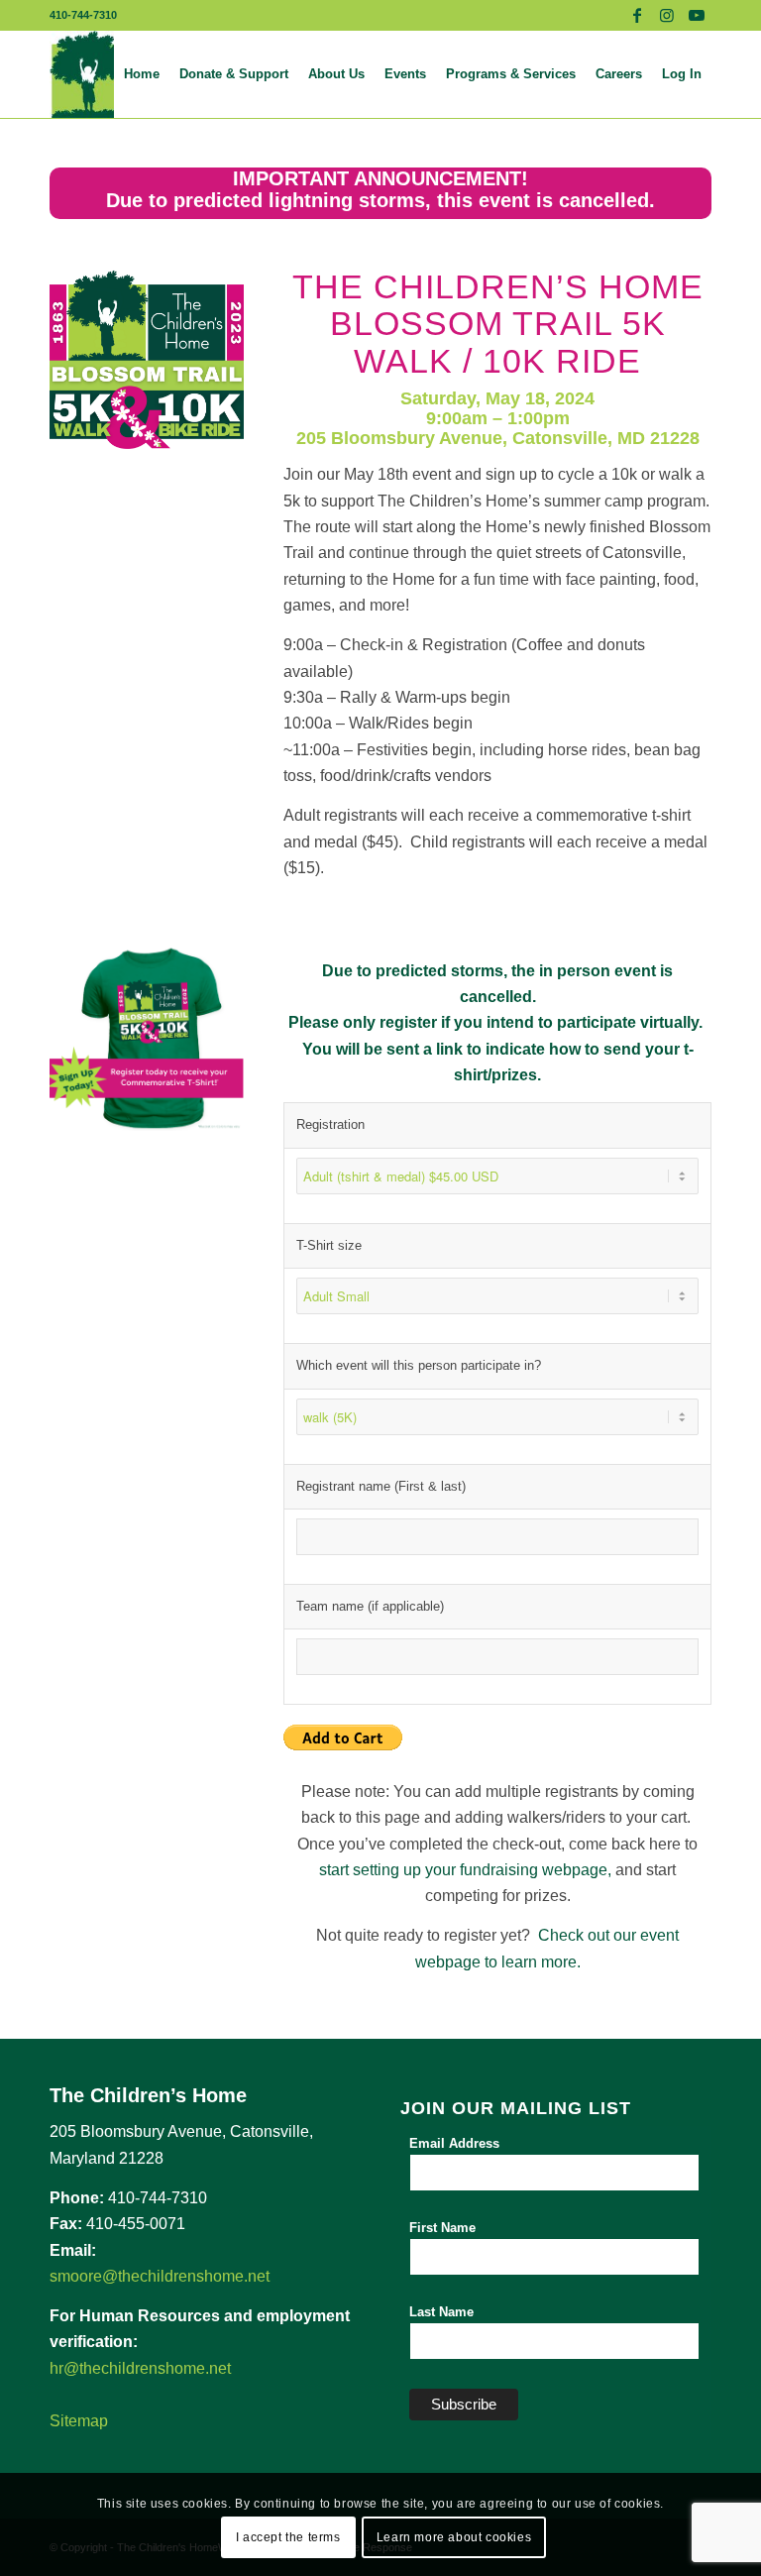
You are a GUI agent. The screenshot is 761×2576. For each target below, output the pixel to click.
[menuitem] (142, 74)
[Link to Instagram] (666, 15)
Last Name (441, 2312)
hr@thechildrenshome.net (140, 2368)
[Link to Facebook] (637, 15)
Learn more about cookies (454, 2537)
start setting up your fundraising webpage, (465, 1870)
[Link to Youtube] (697, 15)
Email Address (454, 2143)
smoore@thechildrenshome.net (160, 2276)
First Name (442, 2228)
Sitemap (79, 2421)
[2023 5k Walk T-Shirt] (147, 1038)
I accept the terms (288, 2537)
